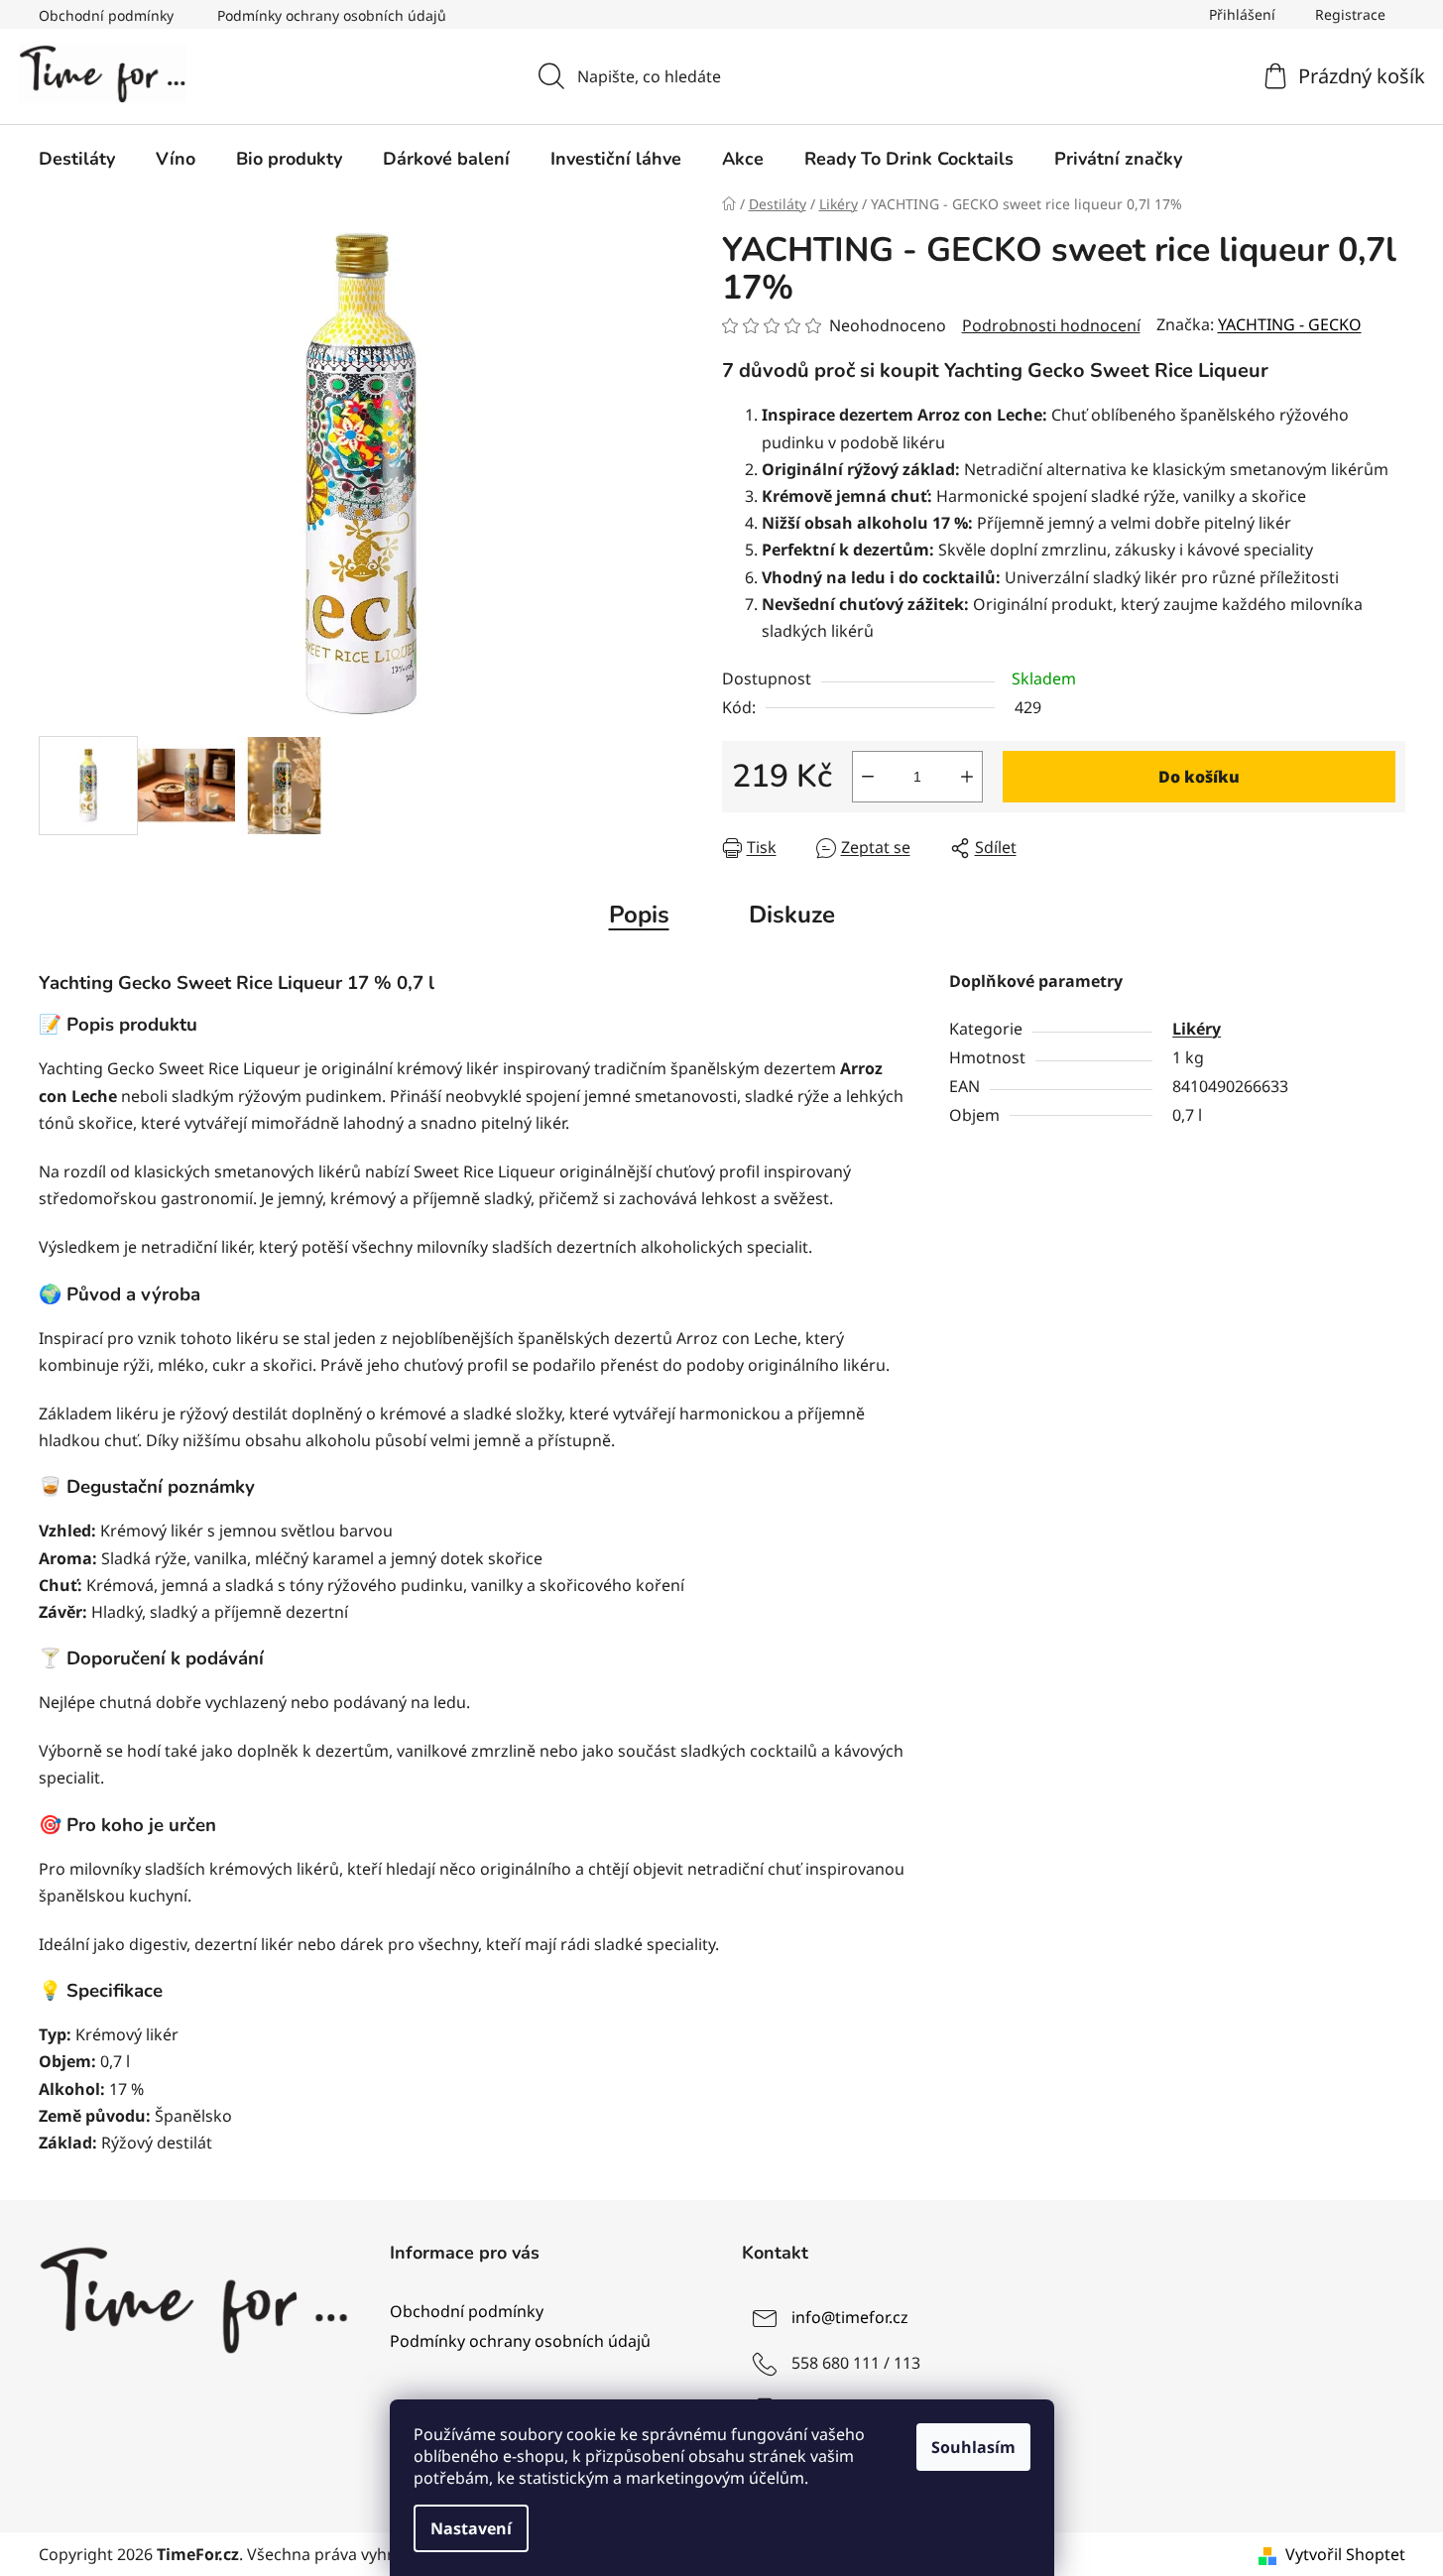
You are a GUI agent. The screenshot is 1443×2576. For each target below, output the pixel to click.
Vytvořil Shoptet (1345, 2554)
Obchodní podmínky (106, 15)
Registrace (1350, 14)
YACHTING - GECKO (1290, 324)
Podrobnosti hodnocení (1051, 325)
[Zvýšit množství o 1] (967, 777)
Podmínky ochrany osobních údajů (332, 15)
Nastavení (471, 2528)
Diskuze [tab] (792, 915)
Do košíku (1199, 777)
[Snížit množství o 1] (868, 777)
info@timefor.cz (850, 2317)
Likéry (1197, 1029)
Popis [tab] (639, 915)
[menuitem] (77, 159)
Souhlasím (973, 2447)
